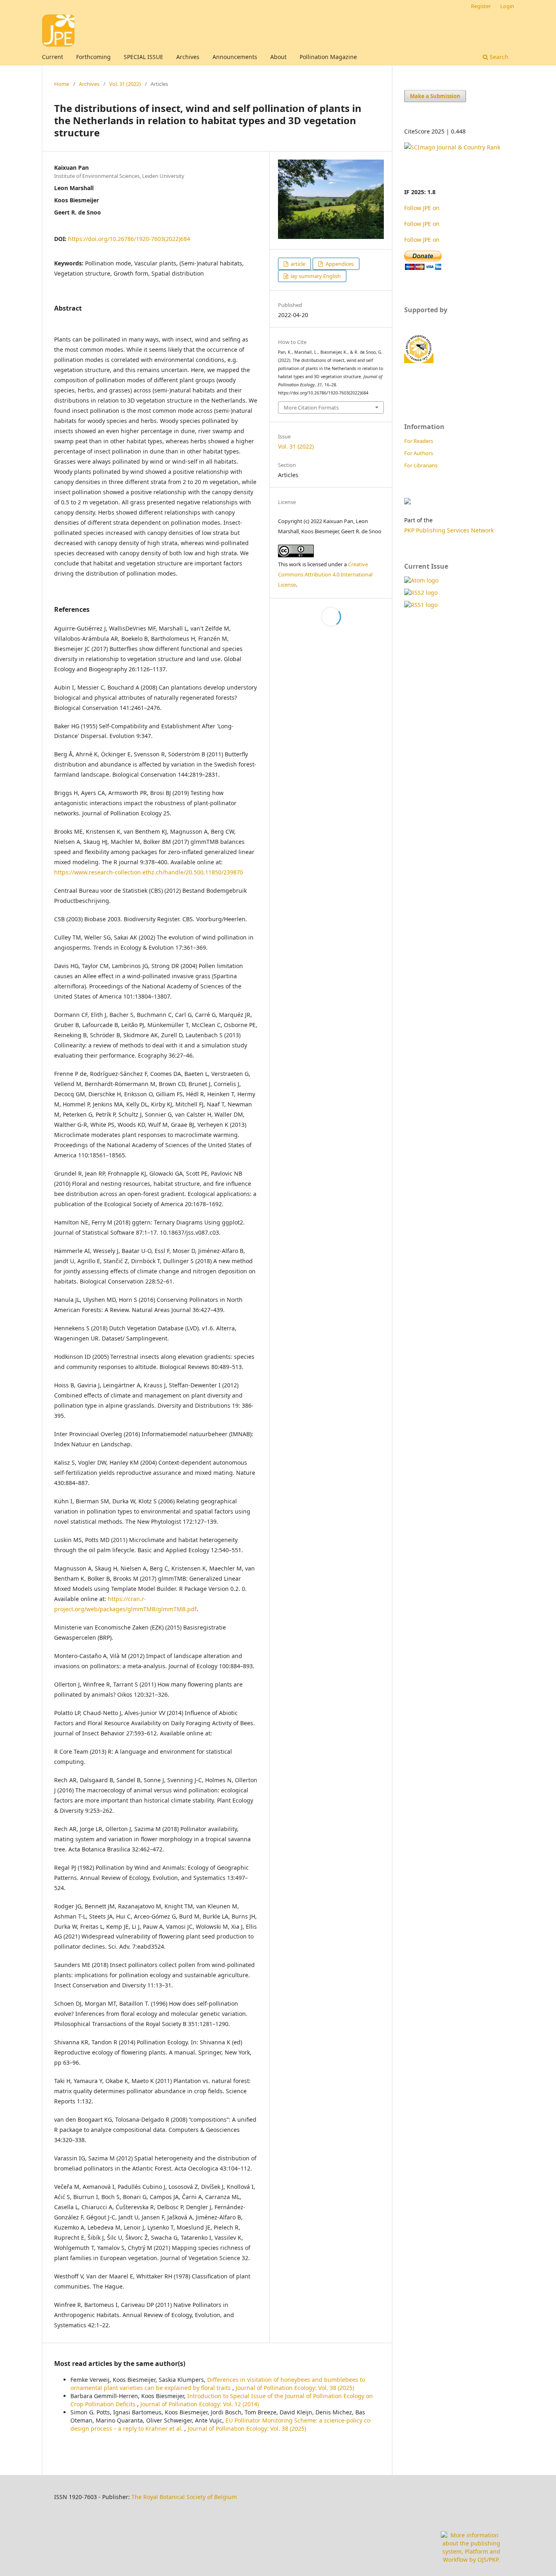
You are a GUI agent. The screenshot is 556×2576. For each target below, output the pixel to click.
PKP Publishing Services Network (449, 530)
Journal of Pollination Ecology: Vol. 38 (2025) (295, 2388)
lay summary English (315, 276)
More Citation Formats (311, 407)
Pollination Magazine (328, 57)
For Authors (419, 453)
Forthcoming (93, 57)
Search (498, 57)
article (297, 264)
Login (507, 6)
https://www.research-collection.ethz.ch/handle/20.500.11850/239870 (149, 872)
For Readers (419, 441)
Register (481, 6)
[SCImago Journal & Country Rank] (452, 147)
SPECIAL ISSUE (143, 57)
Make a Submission (435, 96)
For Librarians (421, 465)
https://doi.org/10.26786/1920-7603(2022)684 (129, 239)
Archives (188, 57)
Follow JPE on (423, 208)
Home (62, 84)
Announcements (235, 57)
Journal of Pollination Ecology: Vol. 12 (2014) (200, 2404)
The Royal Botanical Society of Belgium (184, 2497)
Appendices (339, 264)
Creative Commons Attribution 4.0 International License (325, 574)
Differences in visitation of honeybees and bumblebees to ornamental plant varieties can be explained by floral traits (218, 2384)
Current (53, 57)
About (278, 57)
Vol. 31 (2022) (125, 84)
